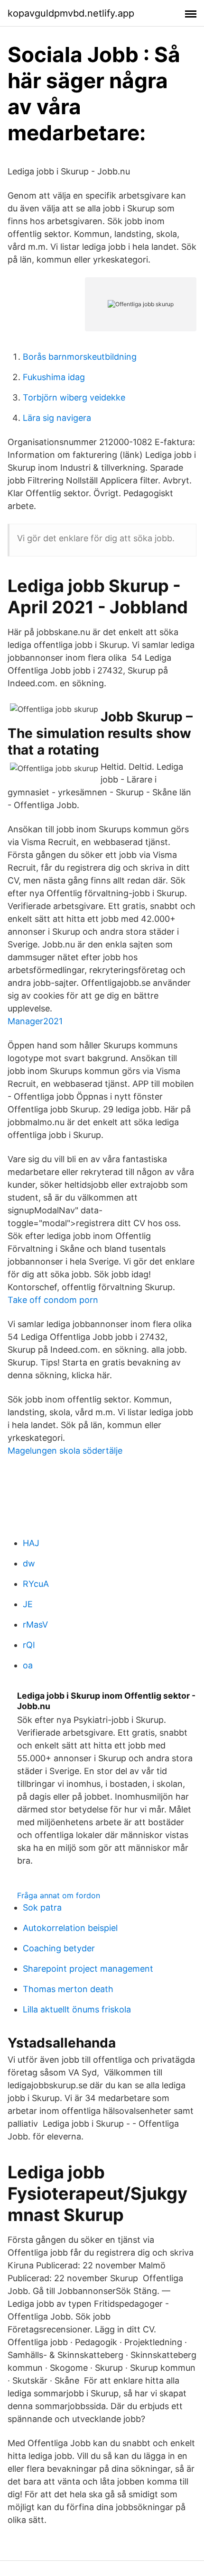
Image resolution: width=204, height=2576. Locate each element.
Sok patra (42, 1907)
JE (28, 1604)
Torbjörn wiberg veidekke (74, 397)
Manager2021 (35, 1021)
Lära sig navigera (57, 418)
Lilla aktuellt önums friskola (77, 2009)
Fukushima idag (54, 377)
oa (28, 1665)
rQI (29, 1645)
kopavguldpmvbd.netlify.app (71, 13)
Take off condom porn (53, 1300)
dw (29, 1563)
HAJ (31, 1543)
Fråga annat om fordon (59, 1895)
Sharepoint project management (88, 1969)
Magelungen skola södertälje (65, 1451)
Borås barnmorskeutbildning (80, 357)
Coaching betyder (59, 1948)
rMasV (35, 1625)
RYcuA (36, 1584)
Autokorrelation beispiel (70, 1928)
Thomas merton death (68, 1989)
